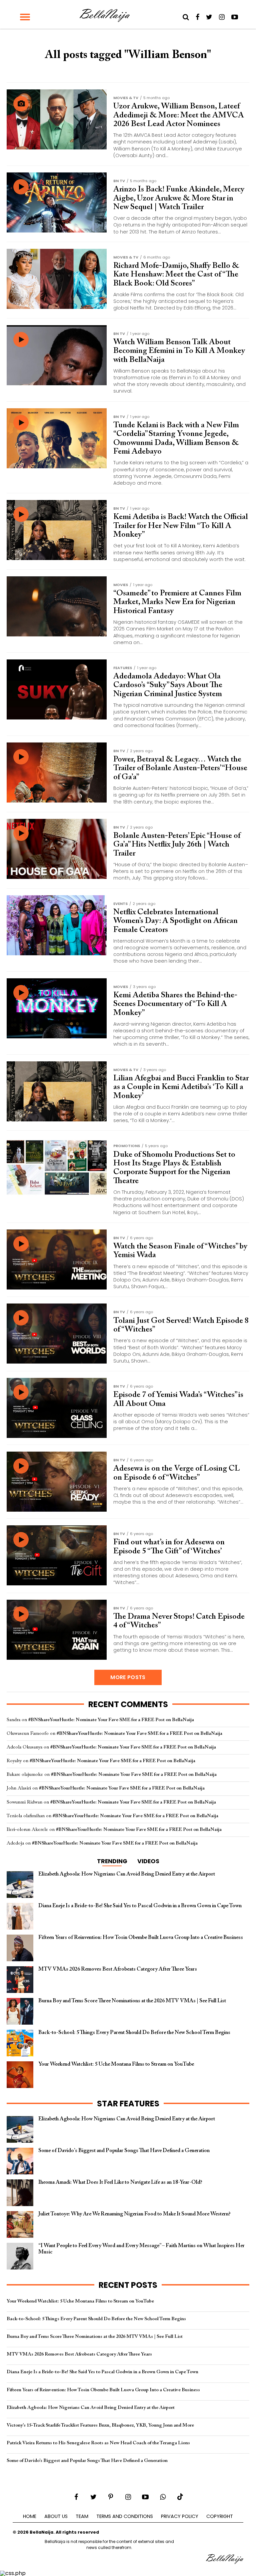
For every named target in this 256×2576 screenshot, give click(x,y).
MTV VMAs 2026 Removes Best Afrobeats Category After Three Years (79, 2354)
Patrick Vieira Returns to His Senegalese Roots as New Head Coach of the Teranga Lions (98, 2443)
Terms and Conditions (125, 2516)
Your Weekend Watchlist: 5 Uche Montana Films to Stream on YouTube (80, 2301)
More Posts (128, 1677)
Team (82, 2516)
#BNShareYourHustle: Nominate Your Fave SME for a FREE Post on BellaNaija (111, 1720)
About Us (56, 2516)
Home (30, 2516)
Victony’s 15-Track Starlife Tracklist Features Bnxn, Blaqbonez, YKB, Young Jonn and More (100, 2425)
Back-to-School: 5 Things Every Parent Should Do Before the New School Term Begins (96, 2319)
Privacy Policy (180, 2516)
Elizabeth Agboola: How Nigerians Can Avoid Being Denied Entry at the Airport (91, 2408)
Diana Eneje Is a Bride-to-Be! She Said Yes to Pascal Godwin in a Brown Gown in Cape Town (102, 2372)
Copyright (220, 2516)
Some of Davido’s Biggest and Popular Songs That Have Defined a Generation (87, 2461)
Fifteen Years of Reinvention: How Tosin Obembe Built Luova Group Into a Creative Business (103, 2390)
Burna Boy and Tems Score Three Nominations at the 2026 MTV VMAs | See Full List (95, 2337)
